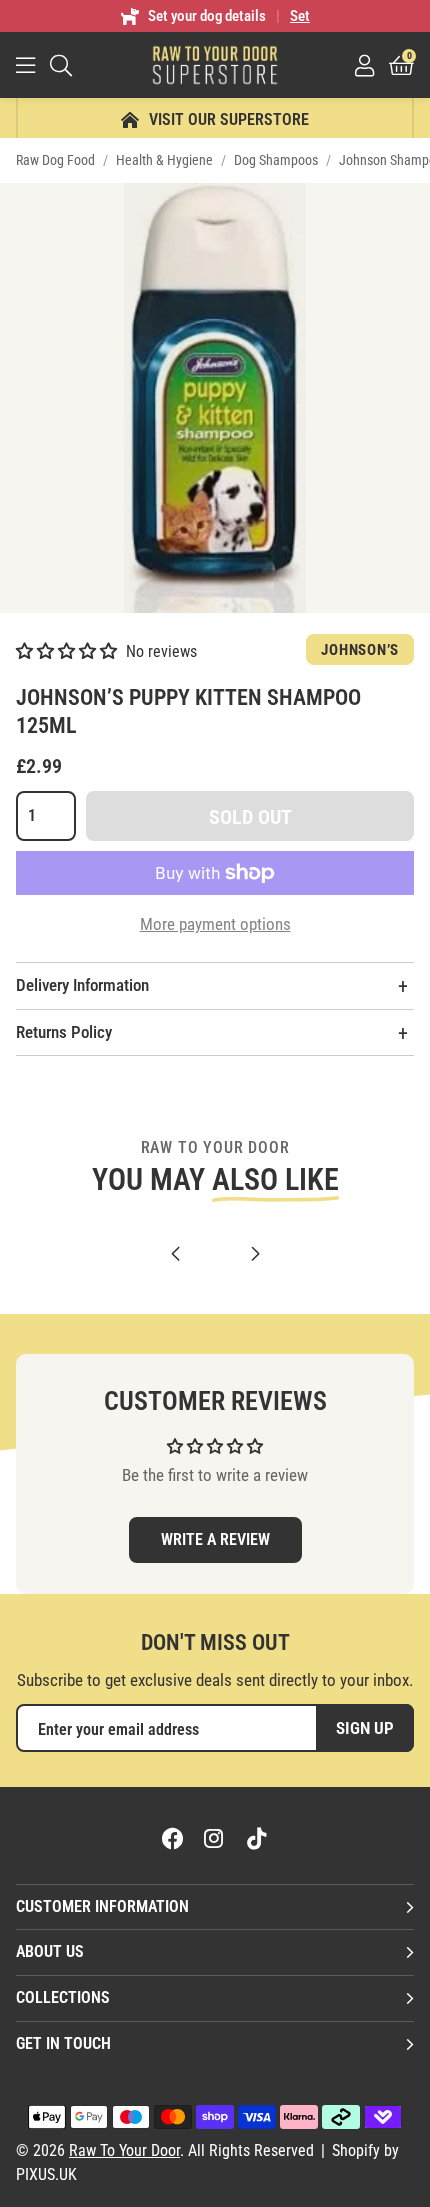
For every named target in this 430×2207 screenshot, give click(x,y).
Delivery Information (82, 985)
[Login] (364, 65)
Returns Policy (64, 1032)
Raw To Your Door (215, 65)
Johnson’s (360, 650)
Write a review (215, 1539)
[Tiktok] (257, 1838)
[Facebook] (173, 1838)
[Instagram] (215, 1838)
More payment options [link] (215, 924)
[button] (401, 65)
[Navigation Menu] (25, 65)
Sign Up (365, 1728)
